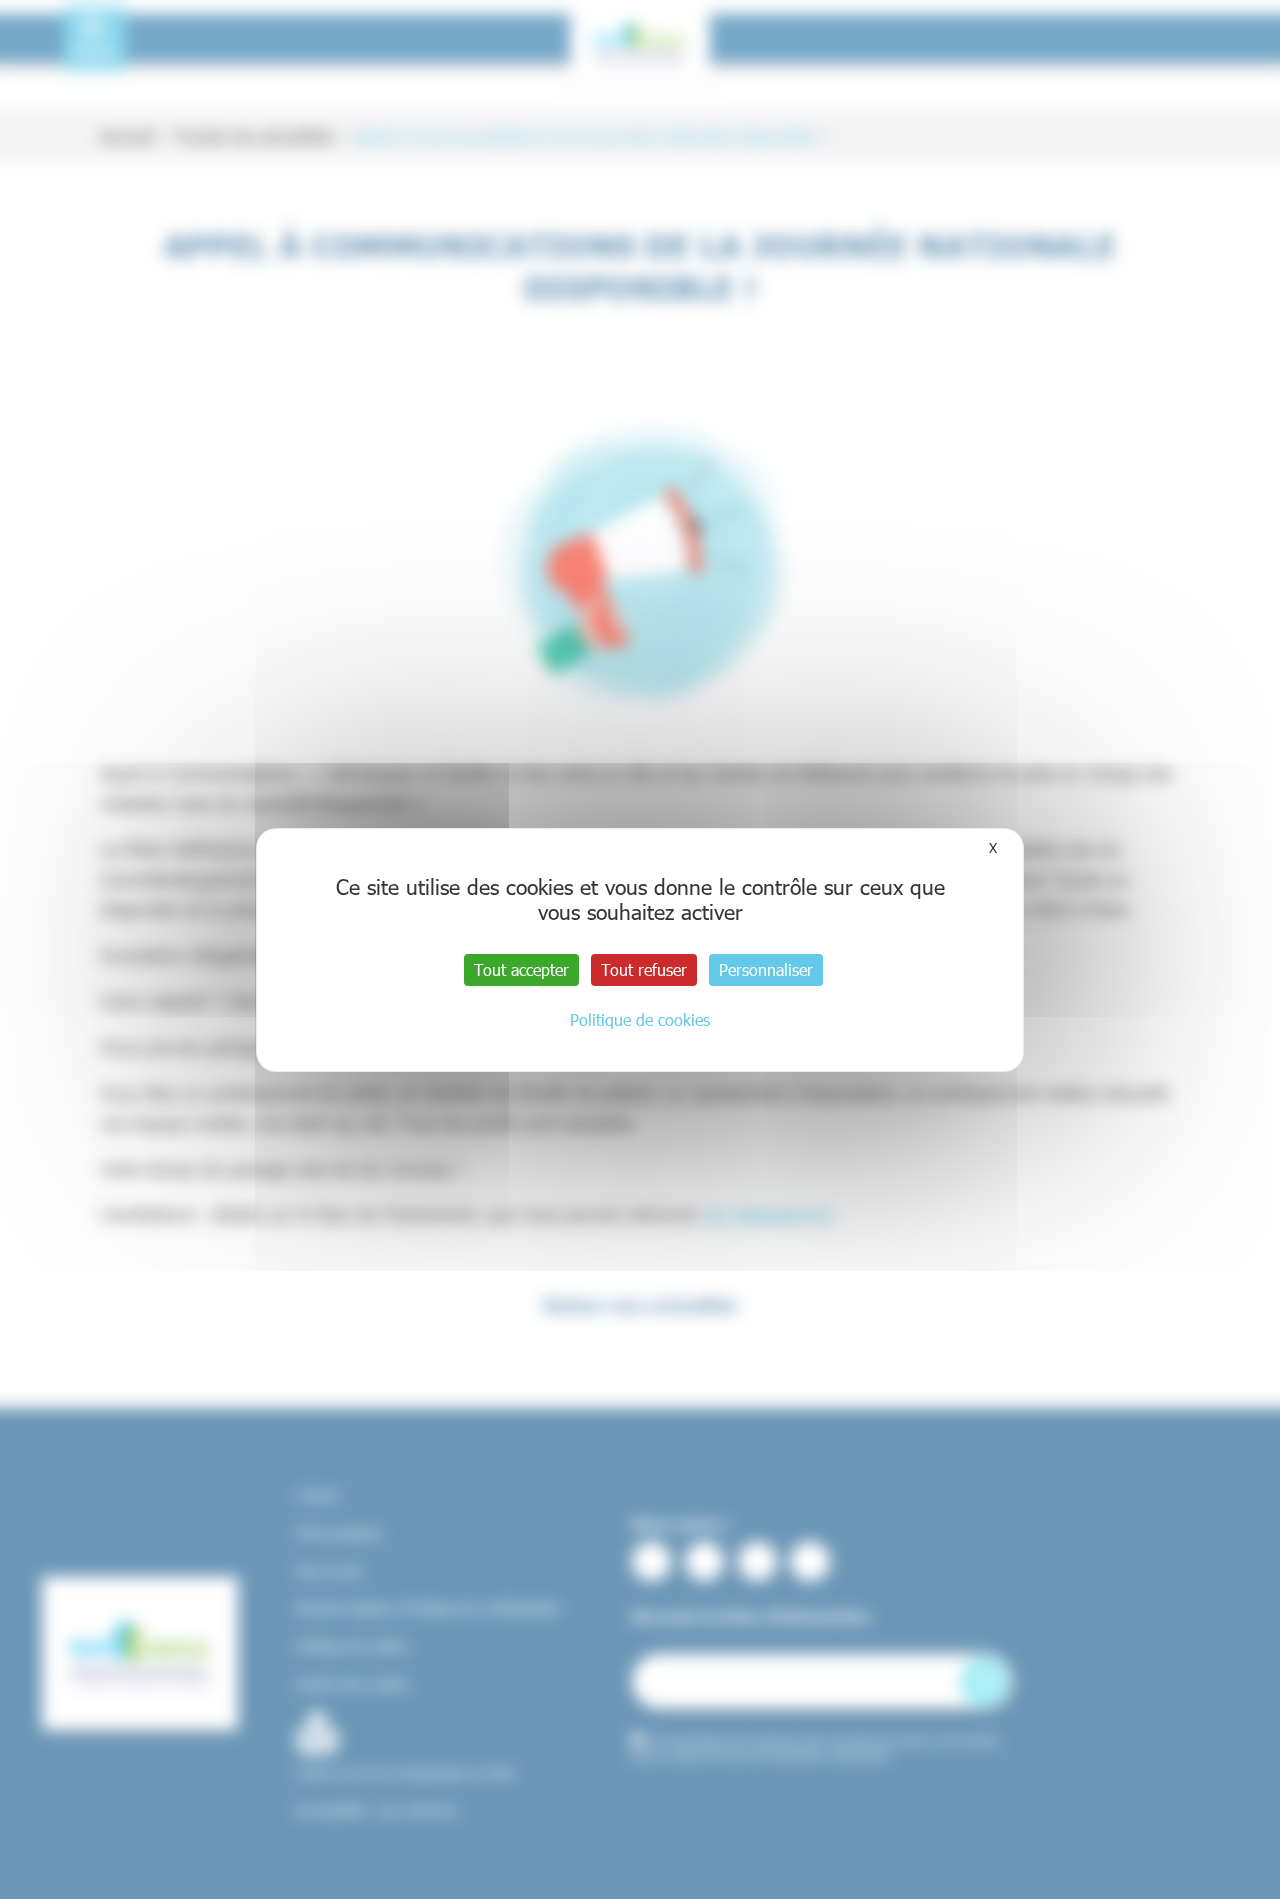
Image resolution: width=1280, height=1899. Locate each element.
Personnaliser (766, 969)
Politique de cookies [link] (640, 1019)
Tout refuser (644, 969)
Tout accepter (521, 969)
